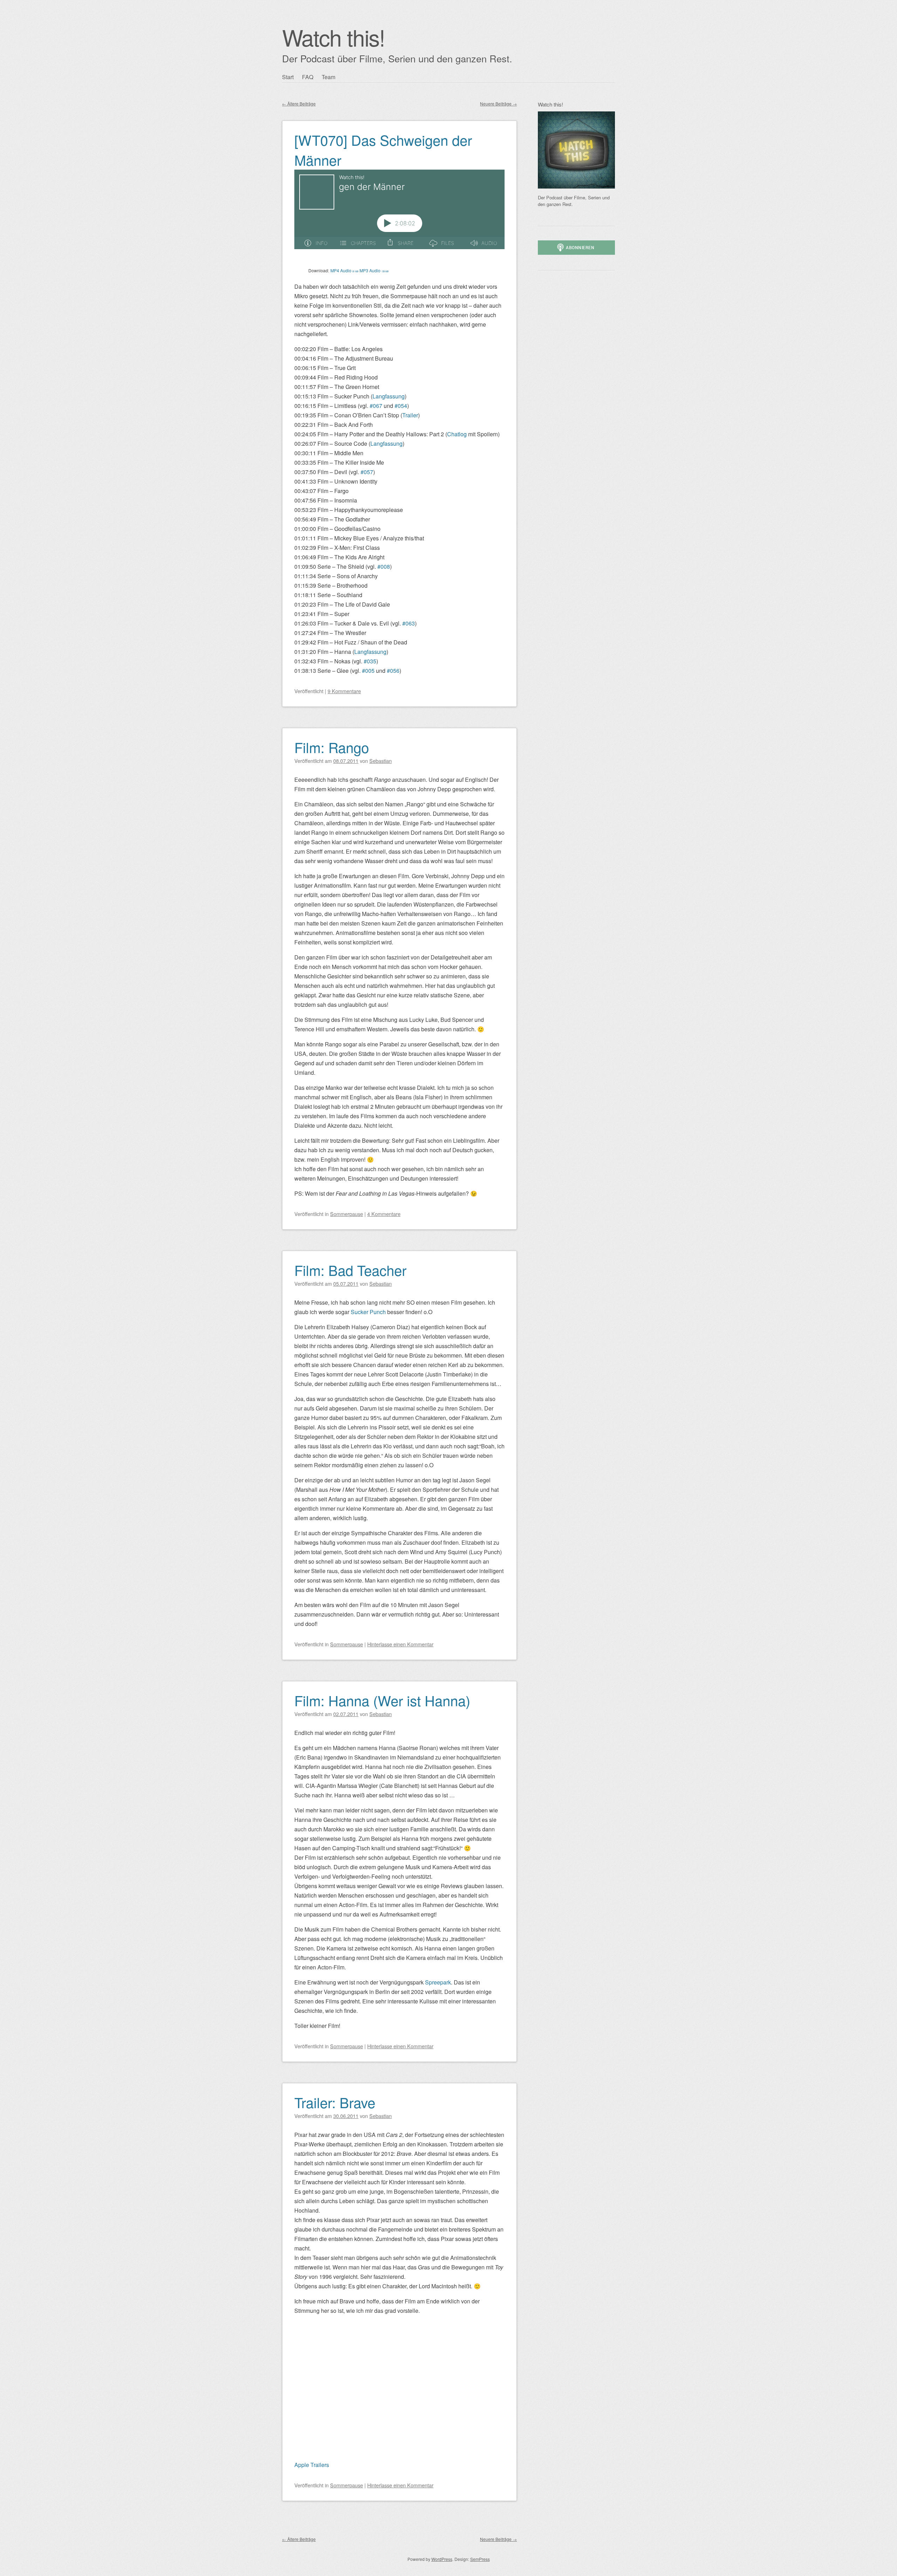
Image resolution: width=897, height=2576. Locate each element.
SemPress (480, 2559)
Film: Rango (332, 747)
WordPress (442, 2559)
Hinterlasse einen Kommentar (400, 1644)
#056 (393, 671)
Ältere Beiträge (299, 104)
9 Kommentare (344, 691)
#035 (370, 661)
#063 (409, 623)
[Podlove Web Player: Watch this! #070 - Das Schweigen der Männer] (399, 213)
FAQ (308, 77)
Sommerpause (347, 1214)
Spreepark (438, 1982)
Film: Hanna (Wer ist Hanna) (382, 1700)
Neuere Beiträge (498, 104)
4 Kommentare (384, 1214)
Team (328, 77)
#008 (384, 566)
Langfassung (389, 396)
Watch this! (333, 37)
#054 (401, 406)
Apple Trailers (312, 2465)
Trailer (410, 415)
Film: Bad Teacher (350, 1270)
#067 (376, 406)
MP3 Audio (374, 270)
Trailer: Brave (335, 2102)
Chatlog (457, 434)
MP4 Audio (344, 270)
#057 (367, 472)
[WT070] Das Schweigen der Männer (383, 150)
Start (288, 77)
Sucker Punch (368, 1312)
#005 (368, 671)
